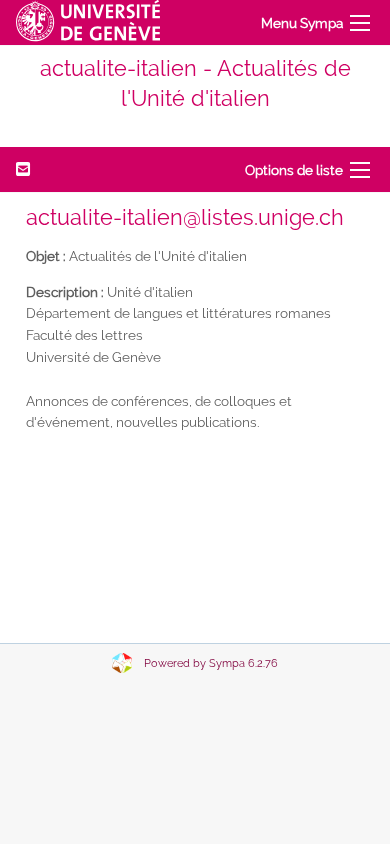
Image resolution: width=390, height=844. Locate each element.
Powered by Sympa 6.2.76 (211, 663)
